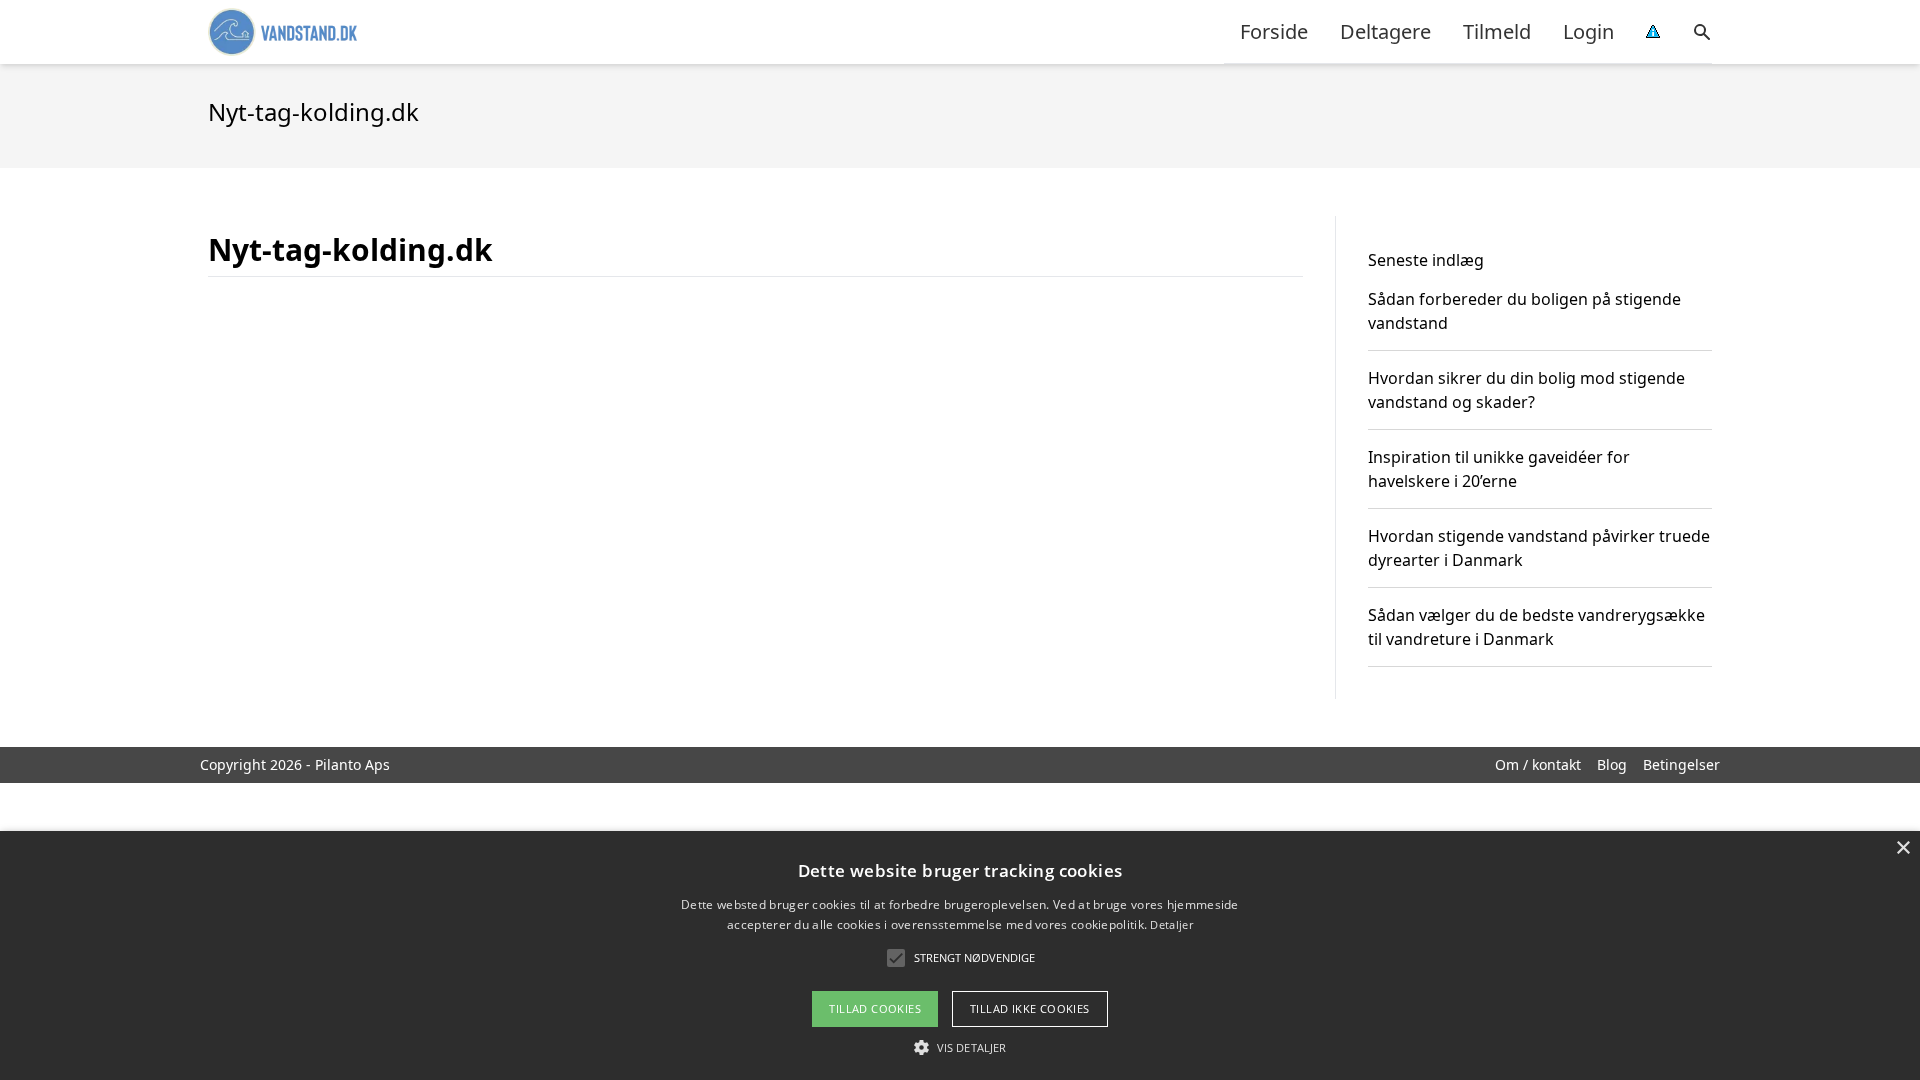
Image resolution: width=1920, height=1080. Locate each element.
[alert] (960, 955)
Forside (1274, 31)
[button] (960, 1047)
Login (1588, 31)
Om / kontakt (1538, 764)
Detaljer (1171, 924)
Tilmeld (1497, 31)
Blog (1612, 764)
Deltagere (1385, 31)
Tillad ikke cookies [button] (1030, 1008)
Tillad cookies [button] (875, 1008)
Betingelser (1681, 764)
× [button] (1902, 848)
